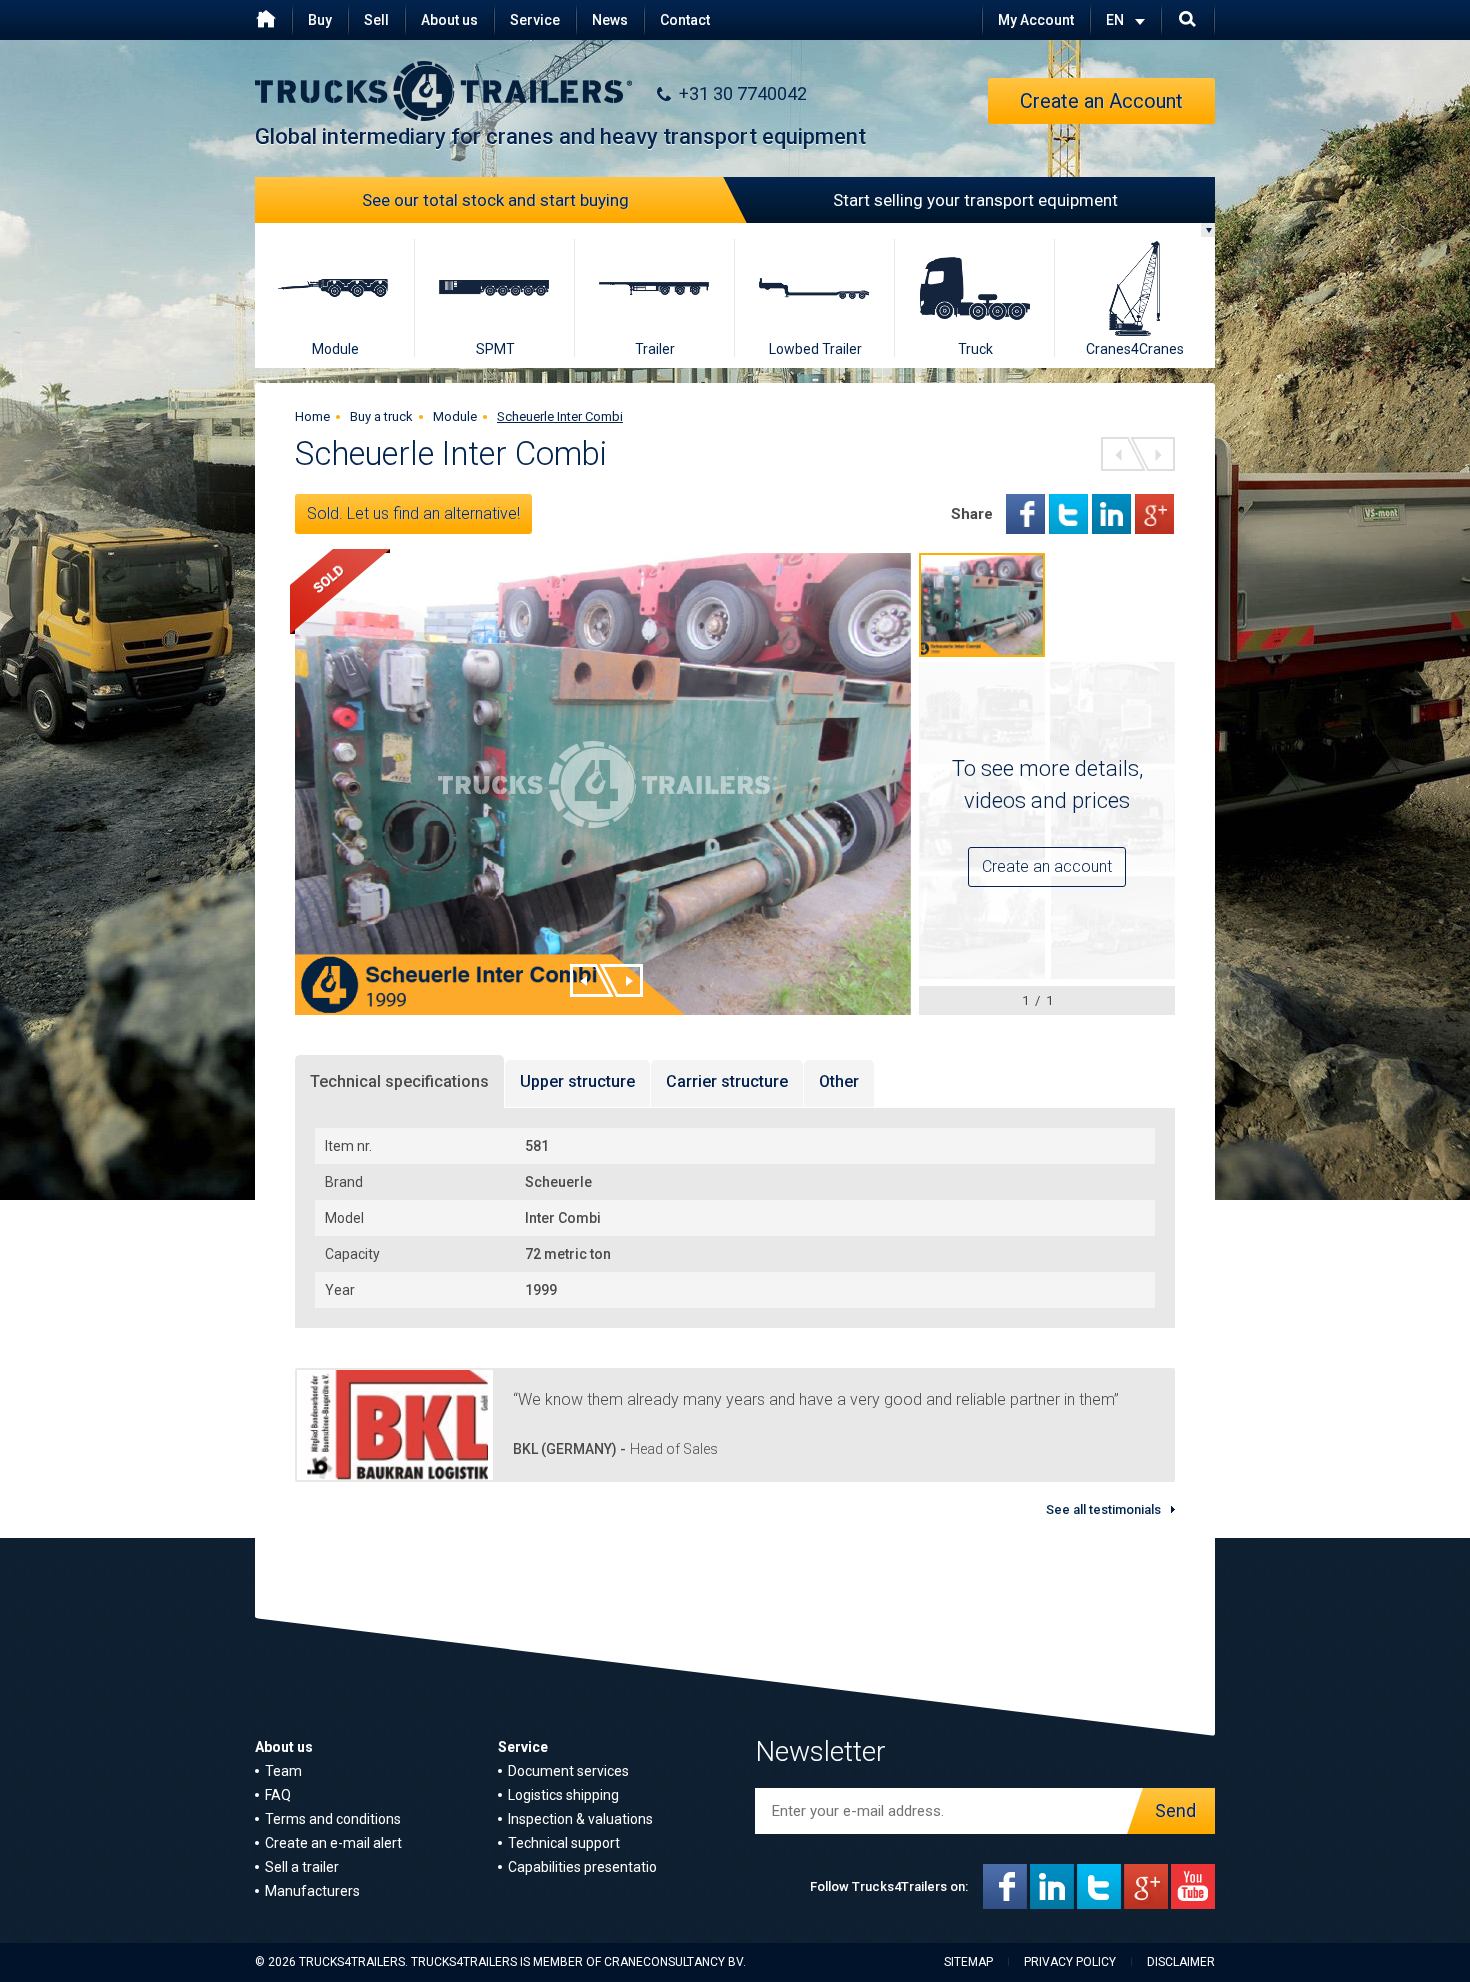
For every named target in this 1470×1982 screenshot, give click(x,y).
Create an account (1047, 866)
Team (283, 1771)
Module (455, 416)
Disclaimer (1181, 1962)
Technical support (564, 1843)
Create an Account (1101, 101)
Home (312, 416)
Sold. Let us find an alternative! (413, 513)
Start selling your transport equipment (975, 200)
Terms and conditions (333, 1819)
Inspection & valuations (580, 1819)
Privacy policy (1070, 1962)
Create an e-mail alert (333, 1843)
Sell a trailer (302, 1867)
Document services (568, 1771)
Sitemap (968, 1962)
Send (1175, 1810)
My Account (1036, 20)
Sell (376, 20)
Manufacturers (312, 1891)
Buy (320, 20)
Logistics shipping (563, 1795)
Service (535, 20)
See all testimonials (1103, 1509)
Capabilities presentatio (582, 1867)
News (610, 20)
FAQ (278, 1795)
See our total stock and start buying (495, 200)
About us (449, 20)
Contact (685, 20)
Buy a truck (381, 416)
